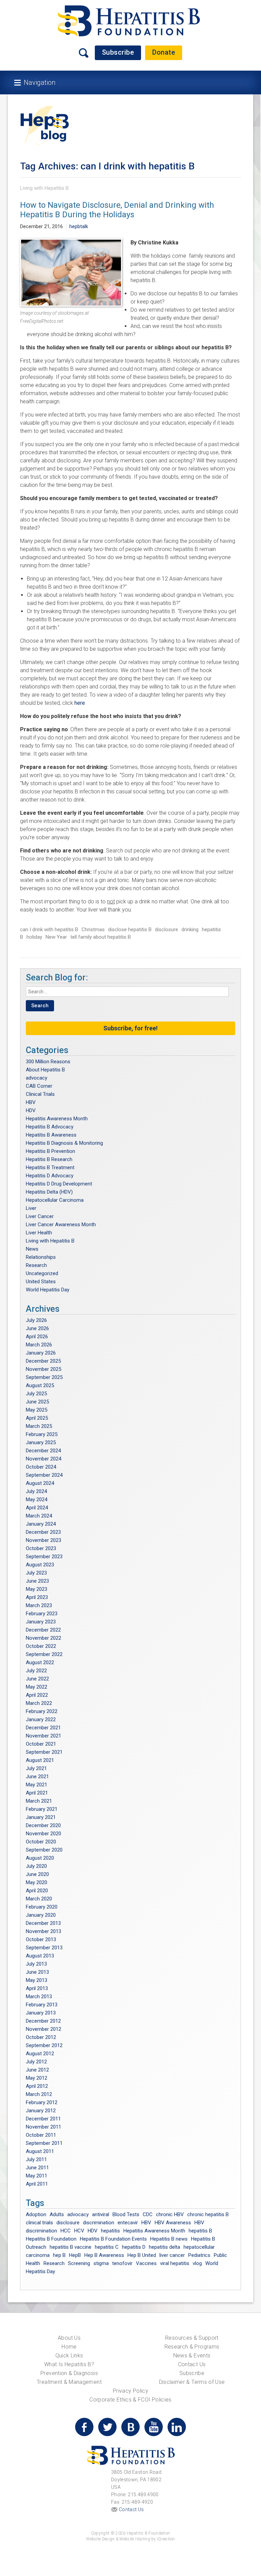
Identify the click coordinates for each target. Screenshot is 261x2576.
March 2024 (39, 1516)
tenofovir (122, 2263)
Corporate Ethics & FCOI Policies (130, 2400)
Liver (31, 1208)
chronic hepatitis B (208, 2214)
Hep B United (142, 2255)
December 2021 (43, 1728)
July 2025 (36, 1394)
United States (41, 1282)
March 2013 (39, 1997)
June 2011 (37, 2168)
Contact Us (192, 2364)
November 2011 (43, 2127)
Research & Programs (192, 2347)
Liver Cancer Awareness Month (61, 1225)
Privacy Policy (130, 2391)
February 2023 (42, 1614)
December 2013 (43, 1923)
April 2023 (37, 1597)
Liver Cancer (40, 1216)
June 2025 (37, 1402)
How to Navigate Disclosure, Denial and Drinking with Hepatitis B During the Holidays (117, 210)
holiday (34, 937)
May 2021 (37, 1785)
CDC (148, 2214)
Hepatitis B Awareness (51, 1135)
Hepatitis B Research (49, 1159)
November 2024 (43, 1459)
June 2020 (37, 1874)
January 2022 (41, 1719)
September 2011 (44, 2143)
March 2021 (39, 1801)
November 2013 (43, 1931)
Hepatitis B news (169, 2239)
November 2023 (43, 1540)
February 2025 (42, 1434)
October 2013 (41, 1939)
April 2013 (37, 1988)
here (80, 703)
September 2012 (44, 2045)
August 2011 (40, 2151)
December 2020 (43, 1825)
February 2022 (42, 1711)
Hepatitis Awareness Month (57, 1119)
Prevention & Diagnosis (69, 2373)
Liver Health (39, 1233)
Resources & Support (192, 2338)
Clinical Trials (40, 1094)
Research (36, 1265)
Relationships (41, 1257)
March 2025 (39, 1426)
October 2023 (41, 1548)
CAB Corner (39, 1086)
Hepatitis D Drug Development (59, 1184)
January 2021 (41, 1817)
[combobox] (127, 992)
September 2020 (44, 1850)
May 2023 (37, 1589)
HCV (79, 2231)
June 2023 (37, 1581)
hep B (59, 2255)
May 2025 (37, 1410)
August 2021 (40, 1760)
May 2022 (37, 1687)
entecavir (128, 2223)
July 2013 (36, 1964)
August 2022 (40, 1662)
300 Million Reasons (48, 1062)
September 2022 (44, 1654)
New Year (56, 937)
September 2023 (44, 1557)
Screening (79, 2263)
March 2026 (39, 1345)
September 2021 (44, 1752)
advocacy (37, 1078)
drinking (190, 930)
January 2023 (41, 1622)
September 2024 (44, 1475)
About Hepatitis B (45, 1070)
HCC (66, 2231)
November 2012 (43, 2029)
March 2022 (39, 1703)
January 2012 (41, 2111)
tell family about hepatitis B (101, 937)
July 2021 (36, 1768)
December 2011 (43, 2119)
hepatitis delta (164, 2247)
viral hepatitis (175, 2263)
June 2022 (37, 1679)
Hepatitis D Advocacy (50, 1176)
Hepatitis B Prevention (50, 1151)
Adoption (36, 2214)
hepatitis (110, 2231)
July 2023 (36, 1573)
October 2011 (41, 2135)
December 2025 (43, 1361)
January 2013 (41, 2013)
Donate (164, 52)
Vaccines (146, 2263)
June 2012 (37, 2070)
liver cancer (172, 2255)
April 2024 (37, 1508)
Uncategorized (42, 1273)
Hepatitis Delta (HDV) (49, 1192)
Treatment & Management (69, 2382)
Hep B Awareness (104, 2255)
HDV (31, 1110)
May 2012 (37, 2078)
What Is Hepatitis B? (69, 2364)
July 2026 (36, 1320)
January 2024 (41, 1524)
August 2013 (40, 1956)
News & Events (192, 2356)
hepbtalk (79, 226)
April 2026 (37, 1337)
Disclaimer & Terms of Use (192, 2382)
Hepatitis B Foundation (51, 2239)
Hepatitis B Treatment (50, 1167)
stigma (101, 2263)
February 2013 (42, 2005)
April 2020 (37, 1891)
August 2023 (40, 1565)
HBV (31, 1102)
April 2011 (37, 2184)
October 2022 (41, 1646)
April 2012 (37, 2086)
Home (69, 2347)
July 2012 (36, 2062)
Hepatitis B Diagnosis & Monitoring (64, 1143)
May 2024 (37, 1499)
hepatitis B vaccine (71, 2247)
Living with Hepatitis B (44, 188)
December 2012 (43, 2021)
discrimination (99, 2223)
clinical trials (39, 2223)
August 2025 (40, 1385)
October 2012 (41, 2037)
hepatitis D (134, 2247)
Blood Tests (126, 2214)
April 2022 (37, 1695)
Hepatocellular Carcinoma (55, 1200)
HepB (75, 2255)
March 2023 (39, 1605)
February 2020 (42, 1907)
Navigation (40, 82)
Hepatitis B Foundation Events (113, 2239)
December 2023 (43, 1532)
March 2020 (39, 1899)
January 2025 (41, 1442)
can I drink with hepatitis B (49, 930)
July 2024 (36, 1491)
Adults (57, 2214)
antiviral (101, 2214)
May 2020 (37, 1882)
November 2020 (43, 1834)
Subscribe (118, 52)
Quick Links (69, 2356)
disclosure (167, 930)
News (32, 1249)
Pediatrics (199, 2255)
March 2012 (39, 2094)
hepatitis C (107, 2247)
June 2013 (37, 1972)
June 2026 (37, 1328)
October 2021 (41, 1744)
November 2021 (43, 1736)
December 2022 (43, 1630)
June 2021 (37, 1777)
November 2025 (43, 1369)
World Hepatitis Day (48, 1290)
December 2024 (43, 1451)
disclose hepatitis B (130, 930)
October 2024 (41, 1467)
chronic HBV (170, 2214)
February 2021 (42, 1809)
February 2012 (42, 2102)
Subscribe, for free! (130, 1028)
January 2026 (41, 1353)
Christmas (93, 930)
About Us (69, 2338)
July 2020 (36, 1866)
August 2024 (40, 1483)
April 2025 (37, 1418)
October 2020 (41, 1842)
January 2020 (41, 1915)
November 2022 (43, 1638)
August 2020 (40, 1858)
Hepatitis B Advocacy (50, 1127)
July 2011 (36, 2159)
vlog (197, 2263)
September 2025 (44, 1377)
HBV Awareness (173, 2223)
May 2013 (37, 1980)
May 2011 (37, 2176)
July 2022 (36, 1671)
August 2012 (40, 2054)
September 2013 (44, 1948)
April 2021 (37, 1793)
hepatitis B (200, 2231)
